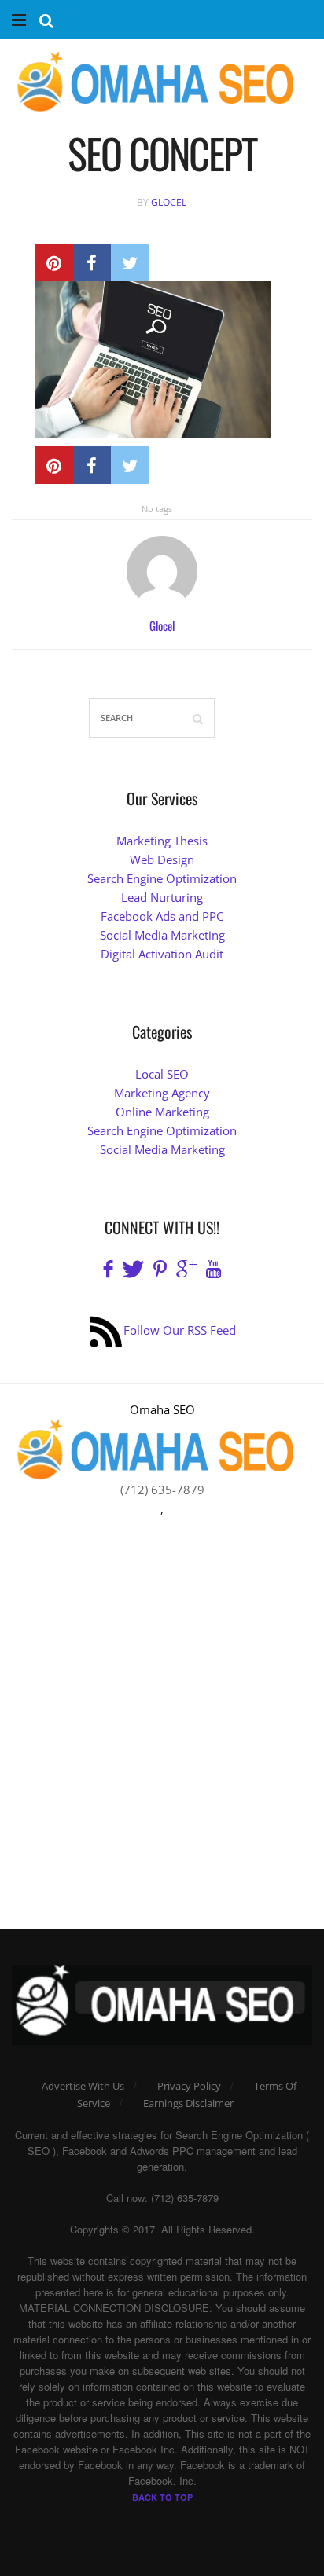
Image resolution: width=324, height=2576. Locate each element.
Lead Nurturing (162, 897)
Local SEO (162, 1074)
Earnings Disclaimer (188, 2103)
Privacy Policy (189, 2086)
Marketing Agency (162, 1093)
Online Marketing (162, 1112)
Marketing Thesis (162, 841)
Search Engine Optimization (162, 878)
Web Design (162, 859)
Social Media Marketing (162, 935)
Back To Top (162, 2497)
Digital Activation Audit (162, 954)
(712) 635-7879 (162, 1490)
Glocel (169, 202)
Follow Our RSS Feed (180, 1330)
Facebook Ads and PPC (162, 916)
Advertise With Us (83, 2086)
